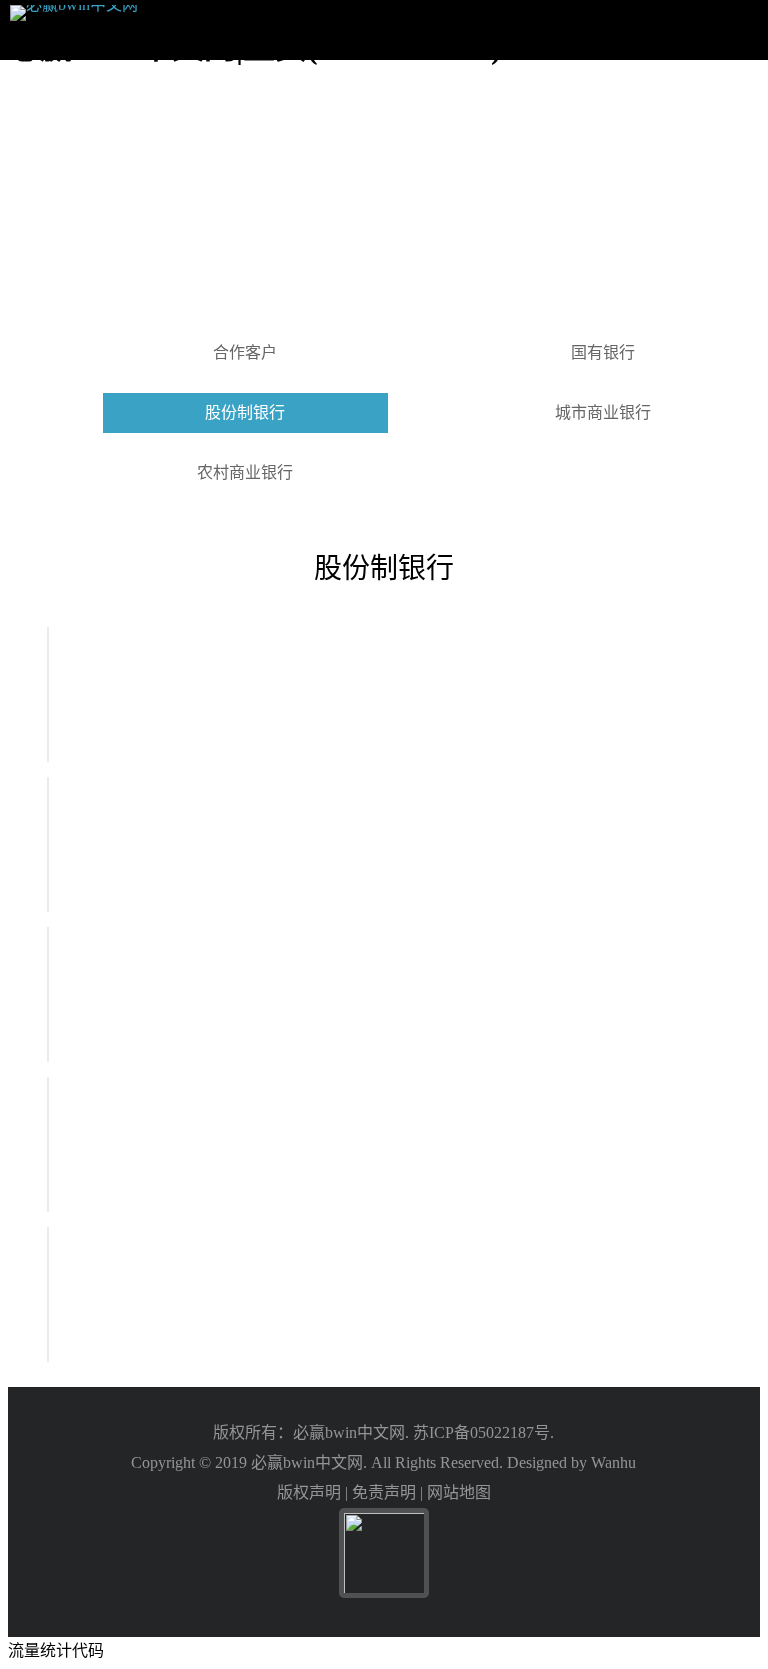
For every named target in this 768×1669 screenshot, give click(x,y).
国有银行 (603, 352)
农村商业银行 (245, 472)
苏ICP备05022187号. (483, 1432)
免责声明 (384, 1492)
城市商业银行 (603, 412)
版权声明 (309, 1492)
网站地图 (459, 1492)
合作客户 (245, 352)
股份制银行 (245, 412)
